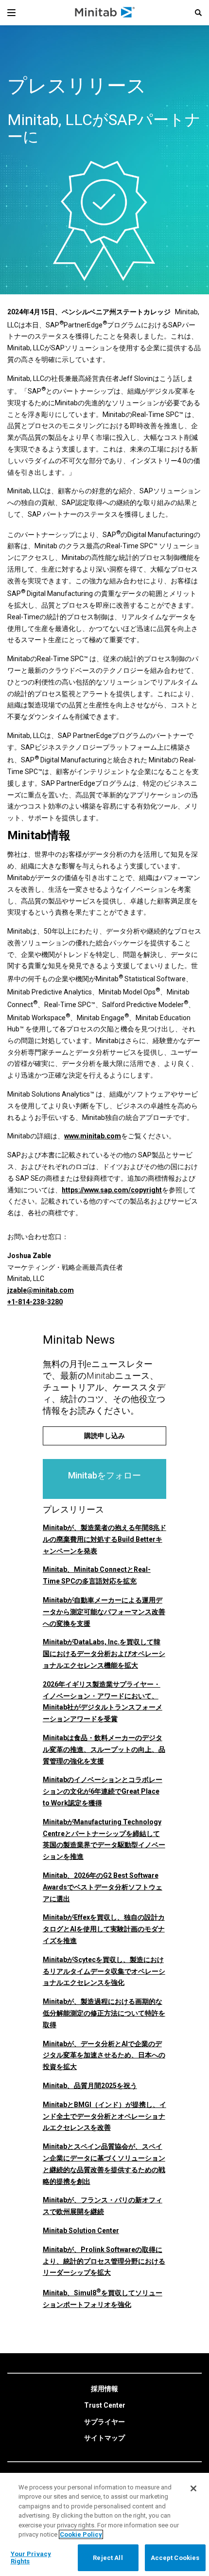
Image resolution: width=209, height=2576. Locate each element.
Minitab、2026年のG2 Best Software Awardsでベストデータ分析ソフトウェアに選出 (103, 1887)
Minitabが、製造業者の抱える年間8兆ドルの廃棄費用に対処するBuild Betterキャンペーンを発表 (104, 1539)
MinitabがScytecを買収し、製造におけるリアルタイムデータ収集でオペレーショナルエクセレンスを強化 (104, 1971)
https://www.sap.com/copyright (112, 1190)
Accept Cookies (175, 2558)
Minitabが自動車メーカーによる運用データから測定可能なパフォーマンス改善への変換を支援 (104, 1612)
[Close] (193, 2488)
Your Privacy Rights (31, 2558)
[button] (198, 13)
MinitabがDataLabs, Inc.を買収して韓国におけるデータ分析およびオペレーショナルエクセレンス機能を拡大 (104, 1654)
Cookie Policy (81, 2534)
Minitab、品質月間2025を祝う (90, 2086)
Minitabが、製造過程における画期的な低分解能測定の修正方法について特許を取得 (104, 2013)
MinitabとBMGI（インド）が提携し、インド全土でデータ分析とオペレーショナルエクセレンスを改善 (104, 2116)
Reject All (108, 2558)
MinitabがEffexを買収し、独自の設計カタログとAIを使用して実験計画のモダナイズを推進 (104, 1929)
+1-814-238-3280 (35, 1302)
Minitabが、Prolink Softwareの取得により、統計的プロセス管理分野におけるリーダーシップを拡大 (104, 2261)
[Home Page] (105, 13)
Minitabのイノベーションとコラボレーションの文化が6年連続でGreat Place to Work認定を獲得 (103, 1791)
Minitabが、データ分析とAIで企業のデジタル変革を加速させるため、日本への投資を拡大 (104, 2055)
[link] (104, 2389)
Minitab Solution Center (81, 2231)
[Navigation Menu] (11, 13)
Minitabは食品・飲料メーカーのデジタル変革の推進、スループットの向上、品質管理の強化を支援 (104, 1749)
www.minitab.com (93, 1136)
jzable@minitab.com (41, 1290)
